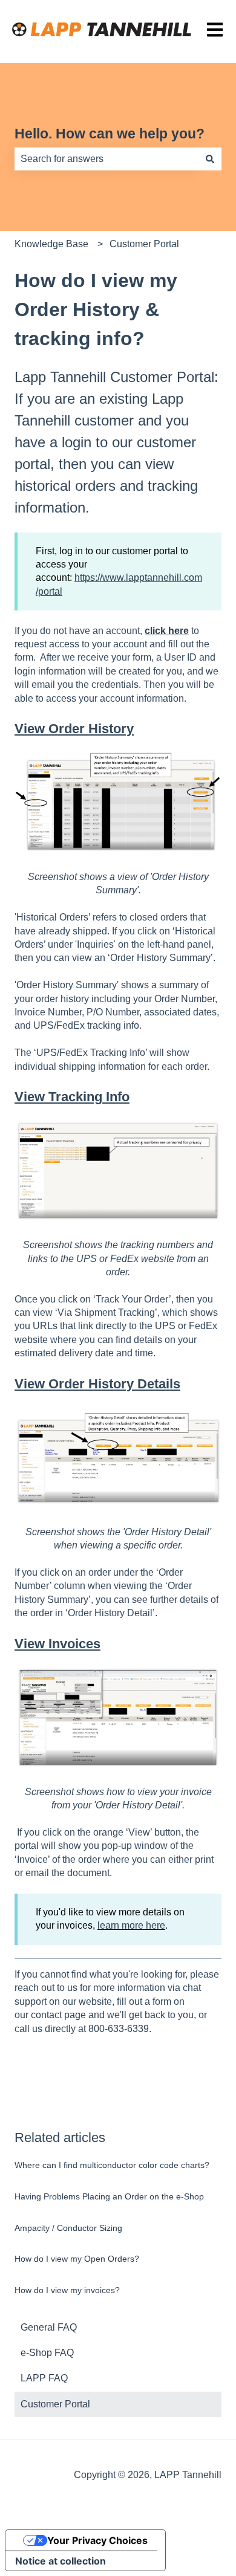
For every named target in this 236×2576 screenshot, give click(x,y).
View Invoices (57, 1644)
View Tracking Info (72, 1097)
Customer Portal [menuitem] (55, 2404)
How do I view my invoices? (67, 2290)
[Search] (210, 159)
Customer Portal (144, 244)
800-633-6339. (120, 2029)
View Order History (74, 729)
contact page (58, 2015)
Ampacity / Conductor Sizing (68, 2228)
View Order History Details (97, 1384)
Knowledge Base (51, 244)
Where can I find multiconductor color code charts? (112, 2165)
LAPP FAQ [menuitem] (44, 2378)
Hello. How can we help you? (110, 134)
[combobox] (107, 159)
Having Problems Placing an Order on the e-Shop (109, 2196)
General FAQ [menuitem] (49, 2327)
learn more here (131, 1925)
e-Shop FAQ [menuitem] (47, 2353)
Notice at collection (61, 2561)
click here (167, 631)
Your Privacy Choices (97, 2540)
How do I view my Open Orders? (77, 2259)
